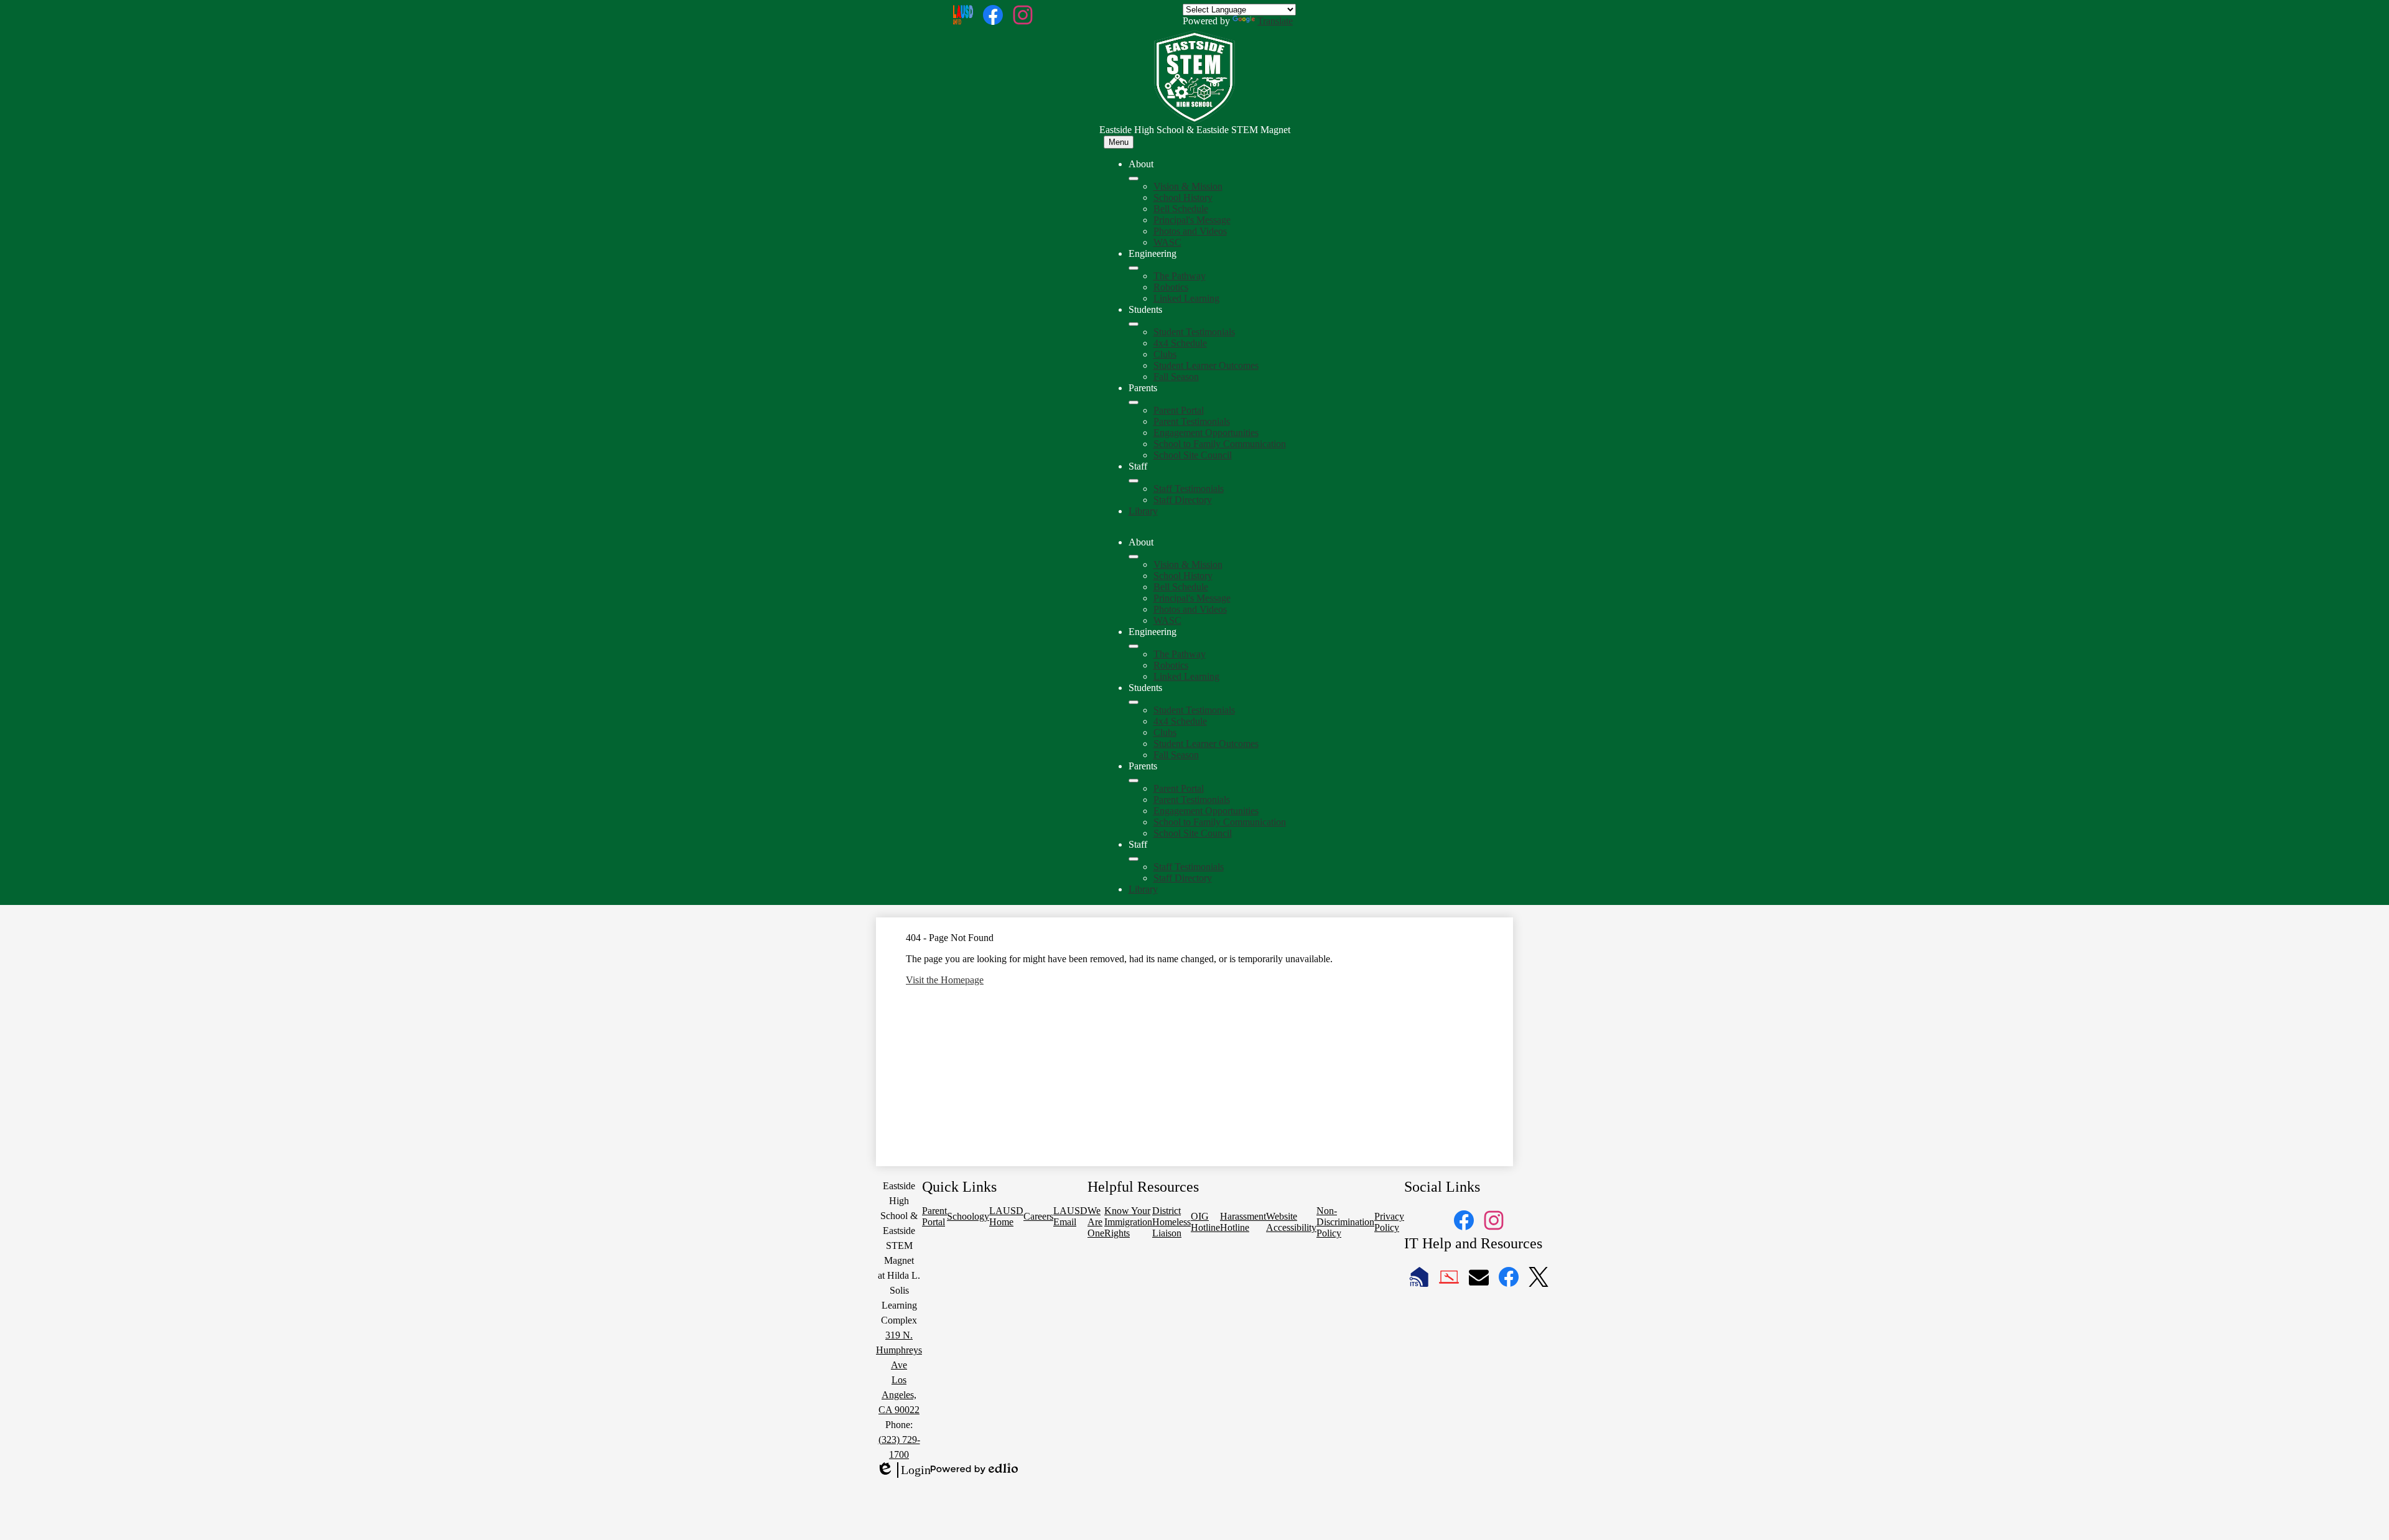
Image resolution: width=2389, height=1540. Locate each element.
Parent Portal (1179, 410)
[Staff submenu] (1134, 481)
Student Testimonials (1194, 332)
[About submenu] (1134, 179)
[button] (1134, 557)
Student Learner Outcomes (1206, 365)
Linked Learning (1186, 298)
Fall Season (1176, 377)
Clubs (1165, 354)
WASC (1167, 242)
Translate (1275, 21)
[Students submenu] (1134, 324)
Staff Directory (1183, 500)
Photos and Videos (1190, 231)
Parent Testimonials (1192, 421)
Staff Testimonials (1189, 489)
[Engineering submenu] (1134, 268)
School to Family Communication (1220, 444)
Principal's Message (1192, 220)
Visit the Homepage (945, 980)
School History (1183, 197)
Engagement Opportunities (1206, 433)
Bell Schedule (1181, 209)
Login (903, 1470)
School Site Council (1193, 455)
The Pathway (1180, 276)
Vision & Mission (1188, 186)
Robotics (1171, 287)
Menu (1119, 142)
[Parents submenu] (1134, 402)
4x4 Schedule (1180, 343)
